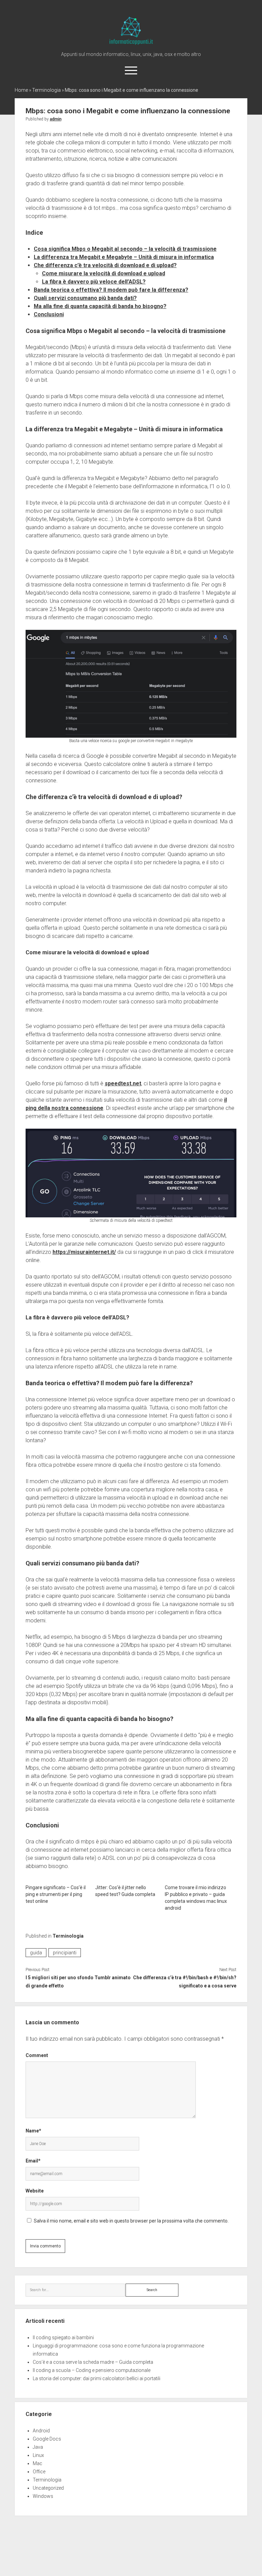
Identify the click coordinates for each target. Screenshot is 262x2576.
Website (35, 2191)
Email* (33, 2161)
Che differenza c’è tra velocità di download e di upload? (105, 265)
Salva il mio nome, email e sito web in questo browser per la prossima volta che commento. (131, 2221)
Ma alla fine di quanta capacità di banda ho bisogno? (100, 306)
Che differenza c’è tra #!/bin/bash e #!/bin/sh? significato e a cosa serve (185, 1982)
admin (56, 119)
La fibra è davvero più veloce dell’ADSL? (94, 282)
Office (39, 2472)
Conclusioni (49, 314)
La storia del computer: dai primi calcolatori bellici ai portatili (97, 2378)
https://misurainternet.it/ (84, 1252)
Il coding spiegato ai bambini (63, 2338)
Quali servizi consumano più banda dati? (85, 298)
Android (41, 2431)
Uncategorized (48, 2488)
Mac (38, 2463)
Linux (38, 2455)
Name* (33, 2131)
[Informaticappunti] (131, 45)
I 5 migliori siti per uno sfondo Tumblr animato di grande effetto (78, 1982)
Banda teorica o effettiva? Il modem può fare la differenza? (111, 290)
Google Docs (47, 2439)
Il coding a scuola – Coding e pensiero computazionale (92, 2370)
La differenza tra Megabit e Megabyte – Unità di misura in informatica (124, 257)
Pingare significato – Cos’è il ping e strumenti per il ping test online (56, 1894)
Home (21, 90)
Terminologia (46, 90)
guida (36, 1953)
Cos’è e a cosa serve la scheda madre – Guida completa (93, 2362)
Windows (43, 2496)
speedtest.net (123, 1083)
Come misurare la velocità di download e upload (104, 273)
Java (38, 2447)
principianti (65, 1953)
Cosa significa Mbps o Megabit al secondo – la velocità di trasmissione (125, 249)
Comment (37, 2055)
